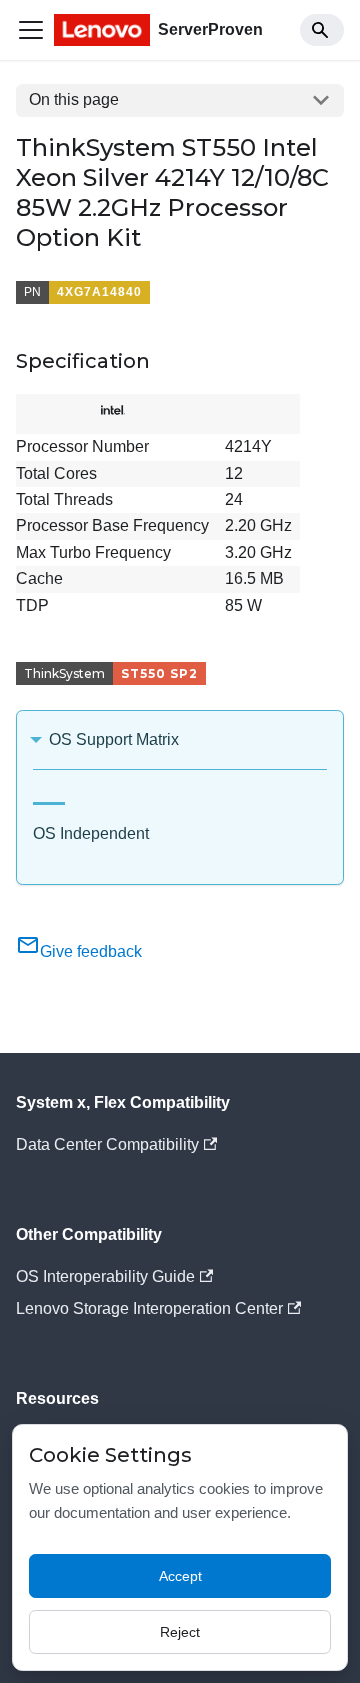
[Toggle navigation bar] (31, 30)
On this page (74, 99)
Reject (180, 1632)
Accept (180, 1576)
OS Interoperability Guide (105, 1276)
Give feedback (91, 951)
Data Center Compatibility (107, 1144)
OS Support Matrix (114, 739)
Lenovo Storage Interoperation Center (149, 1308)
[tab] (49, 795)
